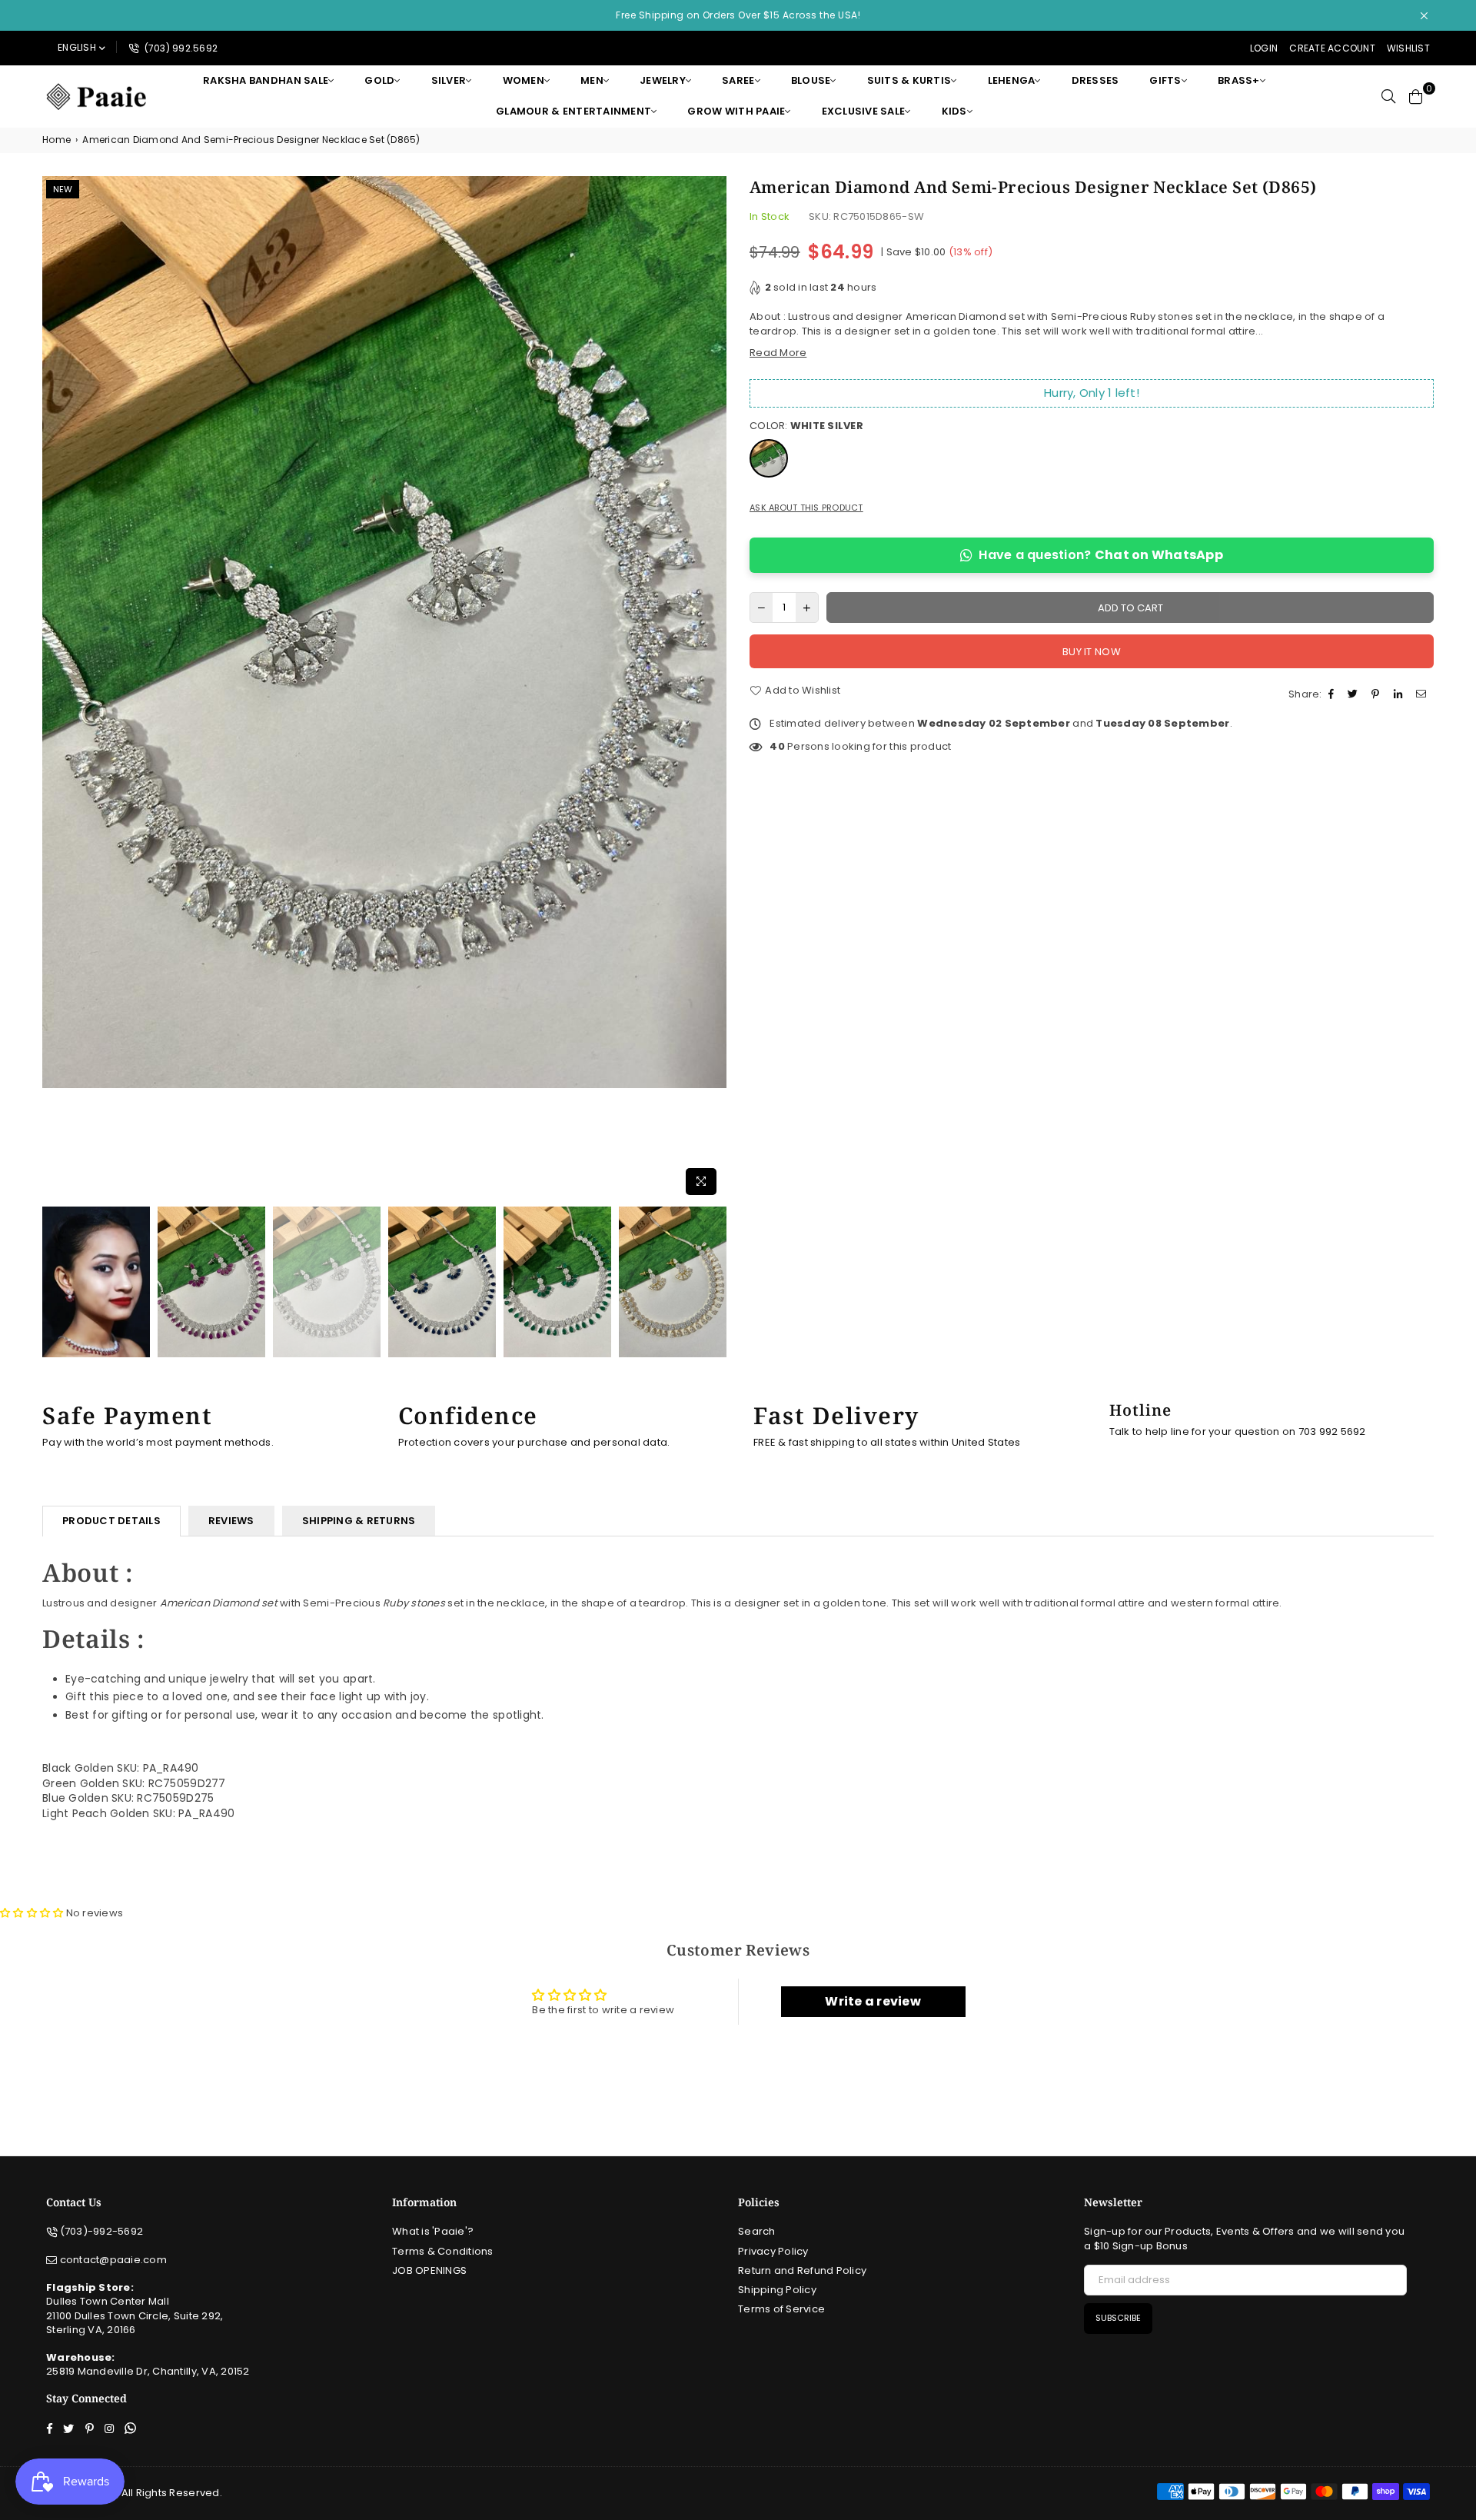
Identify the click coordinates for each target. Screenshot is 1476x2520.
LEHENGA (1012, 80)
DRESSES (1095, 80)
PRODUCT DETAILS (111, 1521)
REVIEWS (231, 1521)
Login (1264, 48)
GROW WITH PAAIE (736, 111)
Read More (778, 353)
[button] (33, 1913)
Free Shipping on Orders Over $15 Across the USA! (738, 15)
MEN (592, 80)
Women (524, 80)
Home (57, 140)
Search (757, 2231)
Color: (806, 426)
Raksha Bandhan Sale (266, 80)
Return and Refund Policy (802, 2270)
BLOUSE (811, 80)
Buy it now (1092, 652)
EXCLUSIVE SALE (864, 111)
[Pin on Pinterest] (1377, 694)
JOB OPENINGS (429, 2270)
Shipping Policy (777, 2290)
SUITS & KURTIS (909, 80)
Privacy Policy (773, 2251)
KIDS (954, 111)
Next (713, 689)
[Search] (1388, 96)
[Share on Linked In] (1400, 694)
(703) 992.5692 (180, 48)
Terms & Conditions (443, 2251)
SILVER (449, 80)
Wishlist (1408, 48)
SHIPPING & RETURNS (359, 1521)
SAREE (738, 80)
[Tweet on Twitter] (1355, 694)
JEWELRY (663, 80)
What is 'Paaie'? (433, 2231)
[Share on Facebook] (1333, 694)
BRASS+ (1239, 80)
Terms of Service (781, 2309)
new (63, 189)
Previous (56, 689)
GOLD (379, 80)
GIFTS (1165, 80)
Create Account (1332, 48)
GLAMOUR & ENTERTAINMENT (573, 111)
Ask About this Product (806, 508)
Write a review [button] (873, 2001)
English (77, 47)
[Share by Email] (1423, 694)
